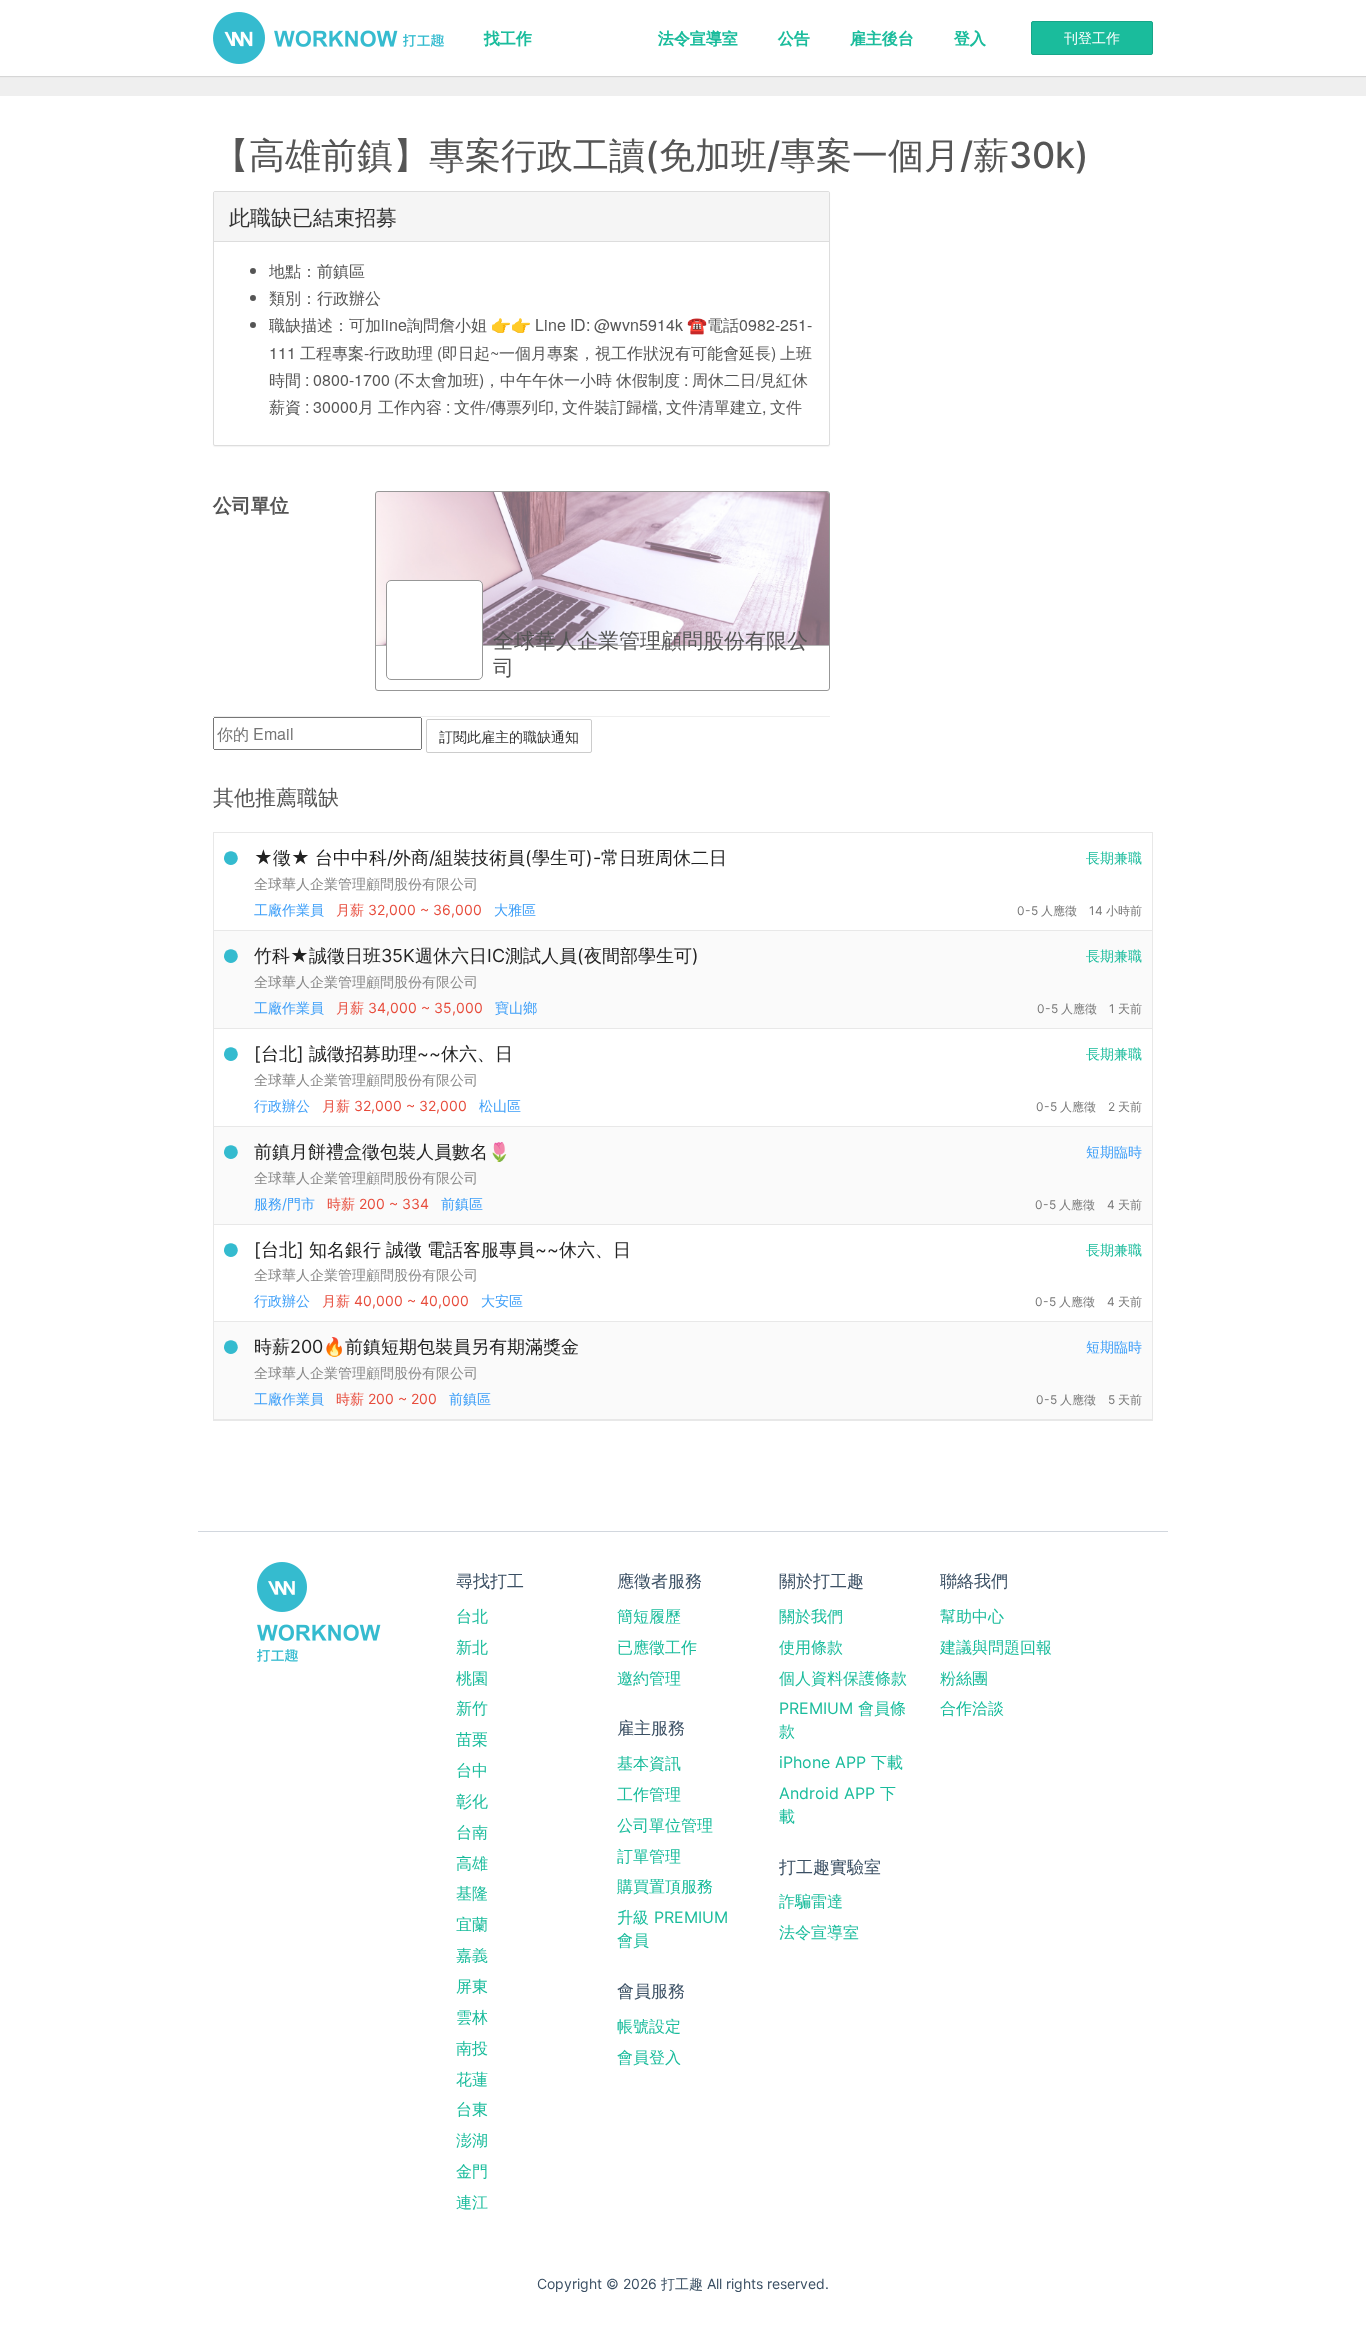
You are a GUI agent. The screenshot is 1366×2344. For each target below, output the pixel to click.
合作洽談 (972, 1708)
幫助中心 (972, 1616)
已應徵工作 (657, 1647)
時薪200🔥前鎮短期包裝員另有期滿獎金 (416, 1346)
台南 (472, 1832)
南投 (472, 2048)
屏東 (472, 1986)
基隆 (472, 1893)
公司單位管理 (665, 1825)
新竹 (472, 1708)
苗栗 (472, 1739)
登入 (970, 38)
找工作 (508, 38)
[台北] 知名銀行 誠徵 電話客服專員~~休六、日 (442, 1249)
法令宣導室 (698, 38)
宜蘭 (472, 1924)
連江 (472, 2202)
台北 (472, 1616)
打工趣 (328, 38)
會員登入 (649, 2057)
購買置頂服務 (665, 1886)
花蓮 (472, 2079)
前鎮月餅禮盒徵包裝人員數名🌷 (382, 1151)
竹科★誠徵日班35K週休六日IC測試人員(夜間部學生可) (476, 955)
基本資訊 (649, 1763)
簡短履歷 (649, 1616)
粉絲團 (964, 1678)
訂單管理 (649, 1856)
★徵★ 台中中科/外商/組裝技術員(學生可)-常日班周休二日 (490, 857)
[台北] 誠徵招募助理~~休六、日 (383, 1053)
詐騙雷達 (811, 1901)
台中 (472, 1770)
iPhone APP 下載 (841, 1762)
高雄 (472, 1863)
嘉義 (472, 1955)
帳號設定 (649, 2026)
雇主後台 (882, 38)
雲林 (472, 2017)
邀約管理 (649, 1678)
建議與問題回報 (996, 1647)
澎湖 (472, 2140)
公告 (794, 38)
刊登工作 (1092, 37)
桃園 (472, 1678)
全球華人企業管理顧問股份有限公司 (366, 883)
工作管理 (649, 1794)
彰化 (472, 1801)
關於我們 (811, 1616)
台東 (472, 2109)
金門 (472, 2171)
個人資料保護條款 (843, 1678)
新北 (472, 1647)
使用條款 (811, 1647)
